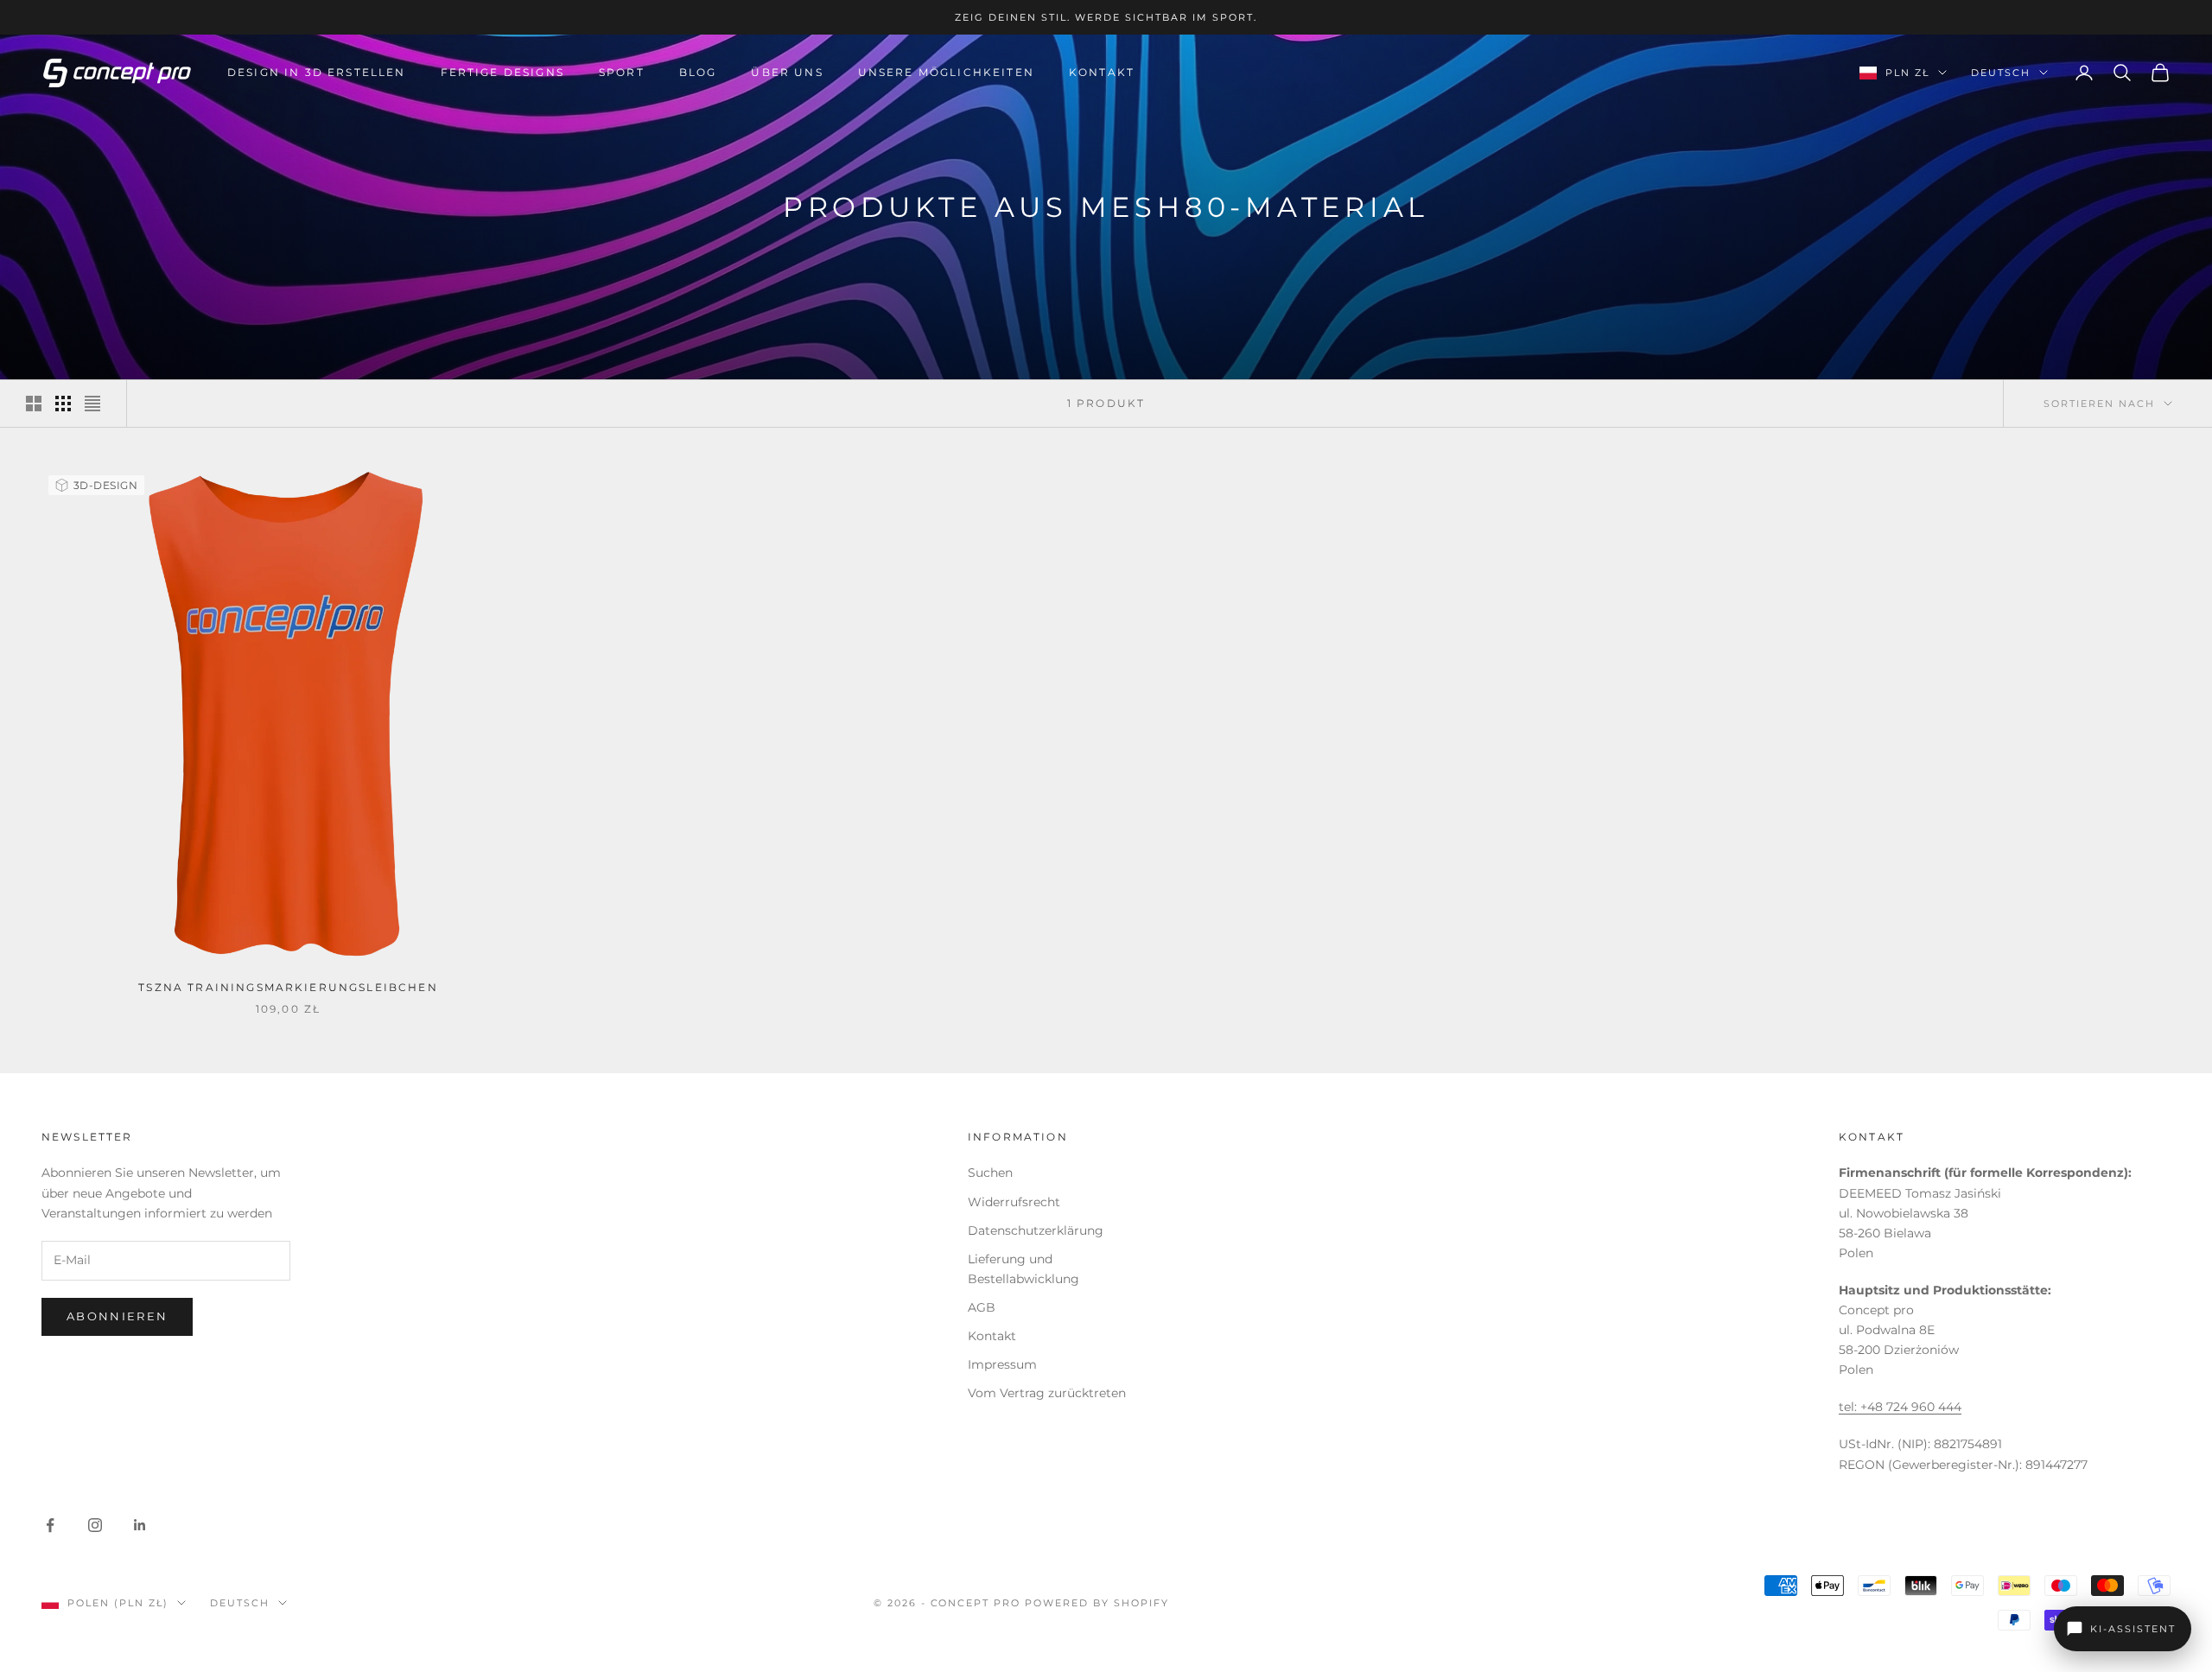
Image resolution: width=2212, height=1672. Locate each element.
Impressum (1002, 1364)
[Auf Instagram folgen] (95, 1525)
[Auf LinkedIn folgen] (140, 1525)
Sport (622, 72)
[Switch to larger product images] (34, 404)
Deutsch (2001, 73)
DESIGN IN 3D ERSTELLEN (317, 72)
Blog (698, 72)
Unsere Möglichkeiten (946, 72)
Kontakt (1102, 72)
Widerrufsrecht (1014, 1202)
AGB (982, 1307)
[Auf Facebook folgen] (50, 1525)
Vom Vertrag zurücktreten (1047, 1393)
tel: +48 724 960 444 (1900, 1407)
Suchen (990, 1173)
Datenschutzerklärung (1036, 1230)
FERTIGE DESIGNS (502, 72)
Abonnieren (117, 1316)
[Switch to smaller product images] (63, 404)
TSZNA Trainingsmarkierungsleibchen (288, 987)
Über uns (787, 72)
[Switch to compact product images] (92, 404)
